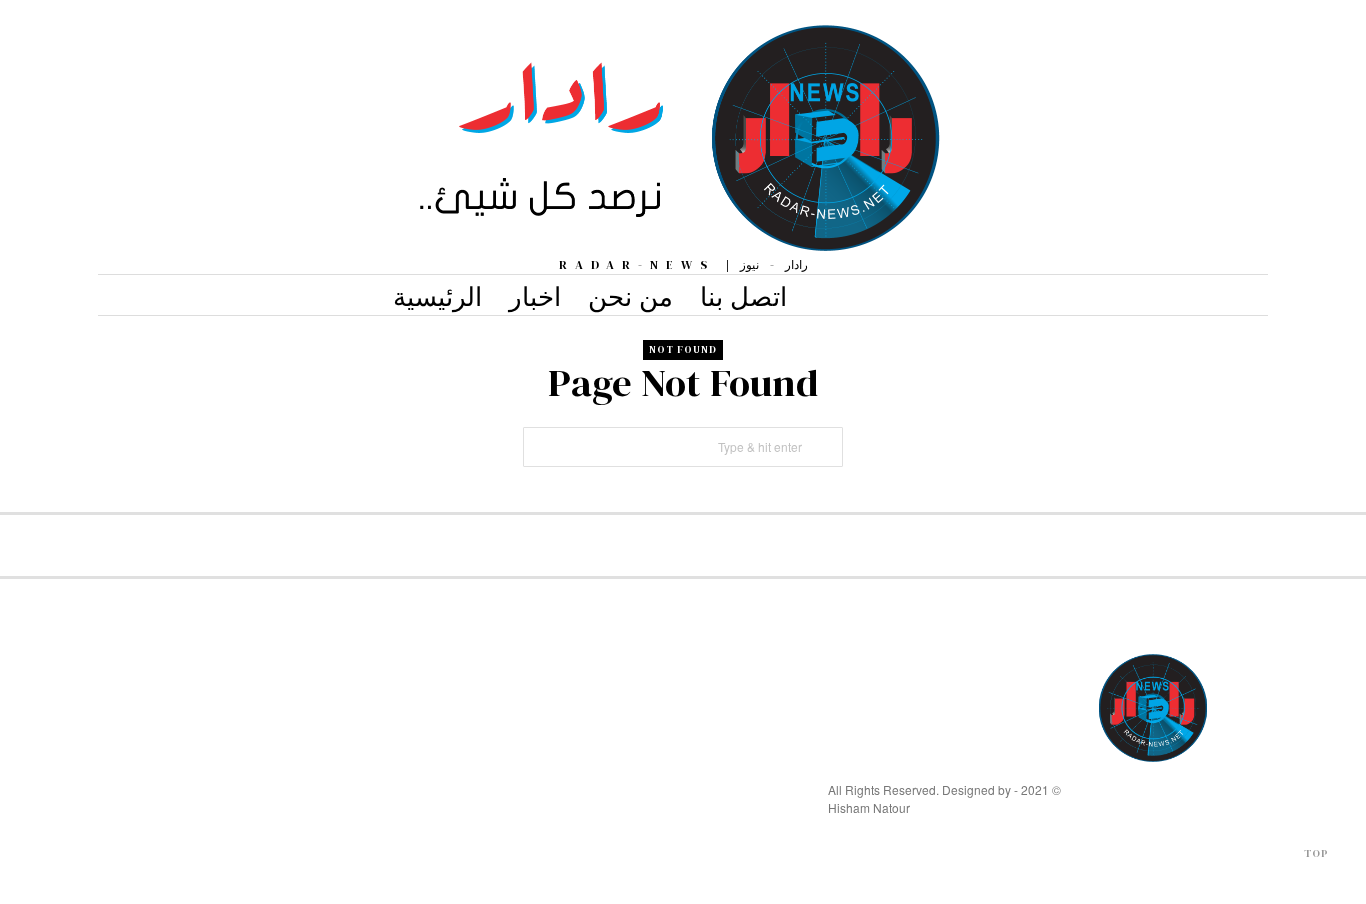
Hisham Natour (869, 807)
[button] (823, 447)
